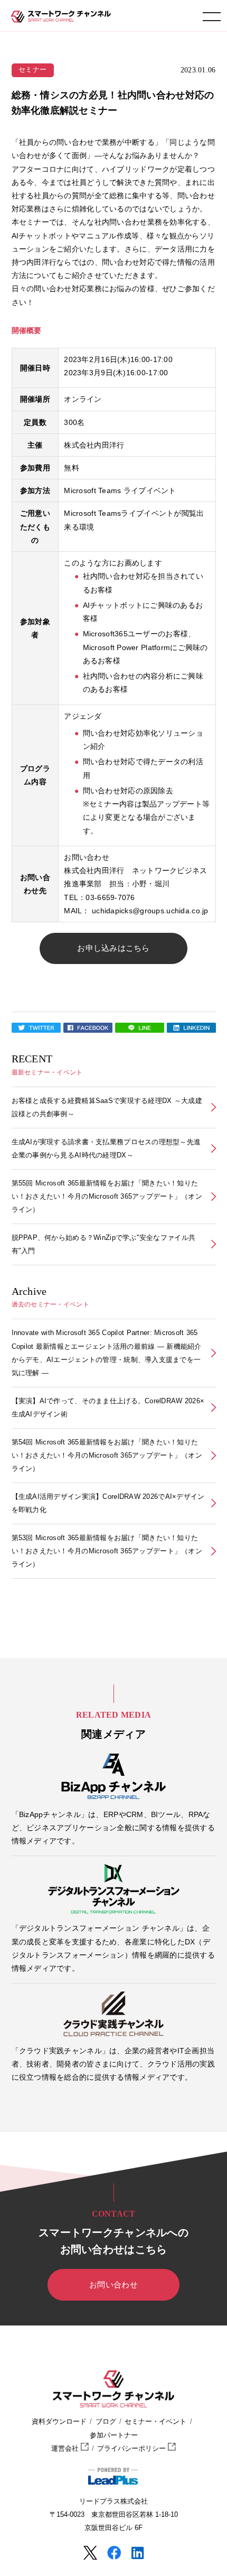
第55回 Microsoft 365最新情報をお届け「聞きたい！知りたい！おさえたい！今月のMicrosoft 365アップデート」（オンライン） (107, 1196)
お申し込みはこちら (113, 948)
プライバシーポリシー (133, 2449)
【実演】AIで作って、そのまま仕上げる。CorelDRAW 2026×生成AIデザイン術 (108, 1407)
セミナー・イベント (155, 2422)
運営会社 (66, 2449)
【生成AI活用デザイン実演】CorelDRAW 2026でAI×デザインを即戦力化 (108, 1503)
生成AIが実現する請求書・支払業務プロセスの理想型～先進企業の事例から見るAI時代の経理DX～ (106, 1148)
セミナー (32, 70)
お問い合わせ (113, 2285)
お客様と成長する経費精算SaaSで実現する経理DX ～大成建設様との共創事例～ (107, 1107)
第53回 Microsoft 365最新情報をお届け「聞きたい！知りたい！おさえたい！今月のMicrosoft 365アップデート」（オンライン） (107, 1551)
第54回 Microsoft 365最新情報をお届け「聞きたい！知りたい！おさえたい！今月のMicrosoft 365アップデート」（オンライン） (107, 1455)
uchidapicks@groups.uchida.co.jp (150, 911)
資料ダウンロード (59, 2422)
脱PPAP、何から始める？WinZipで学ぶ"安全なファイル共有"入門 (104, 1244)
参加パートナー (114, 2435)
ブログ (106, 2422)
